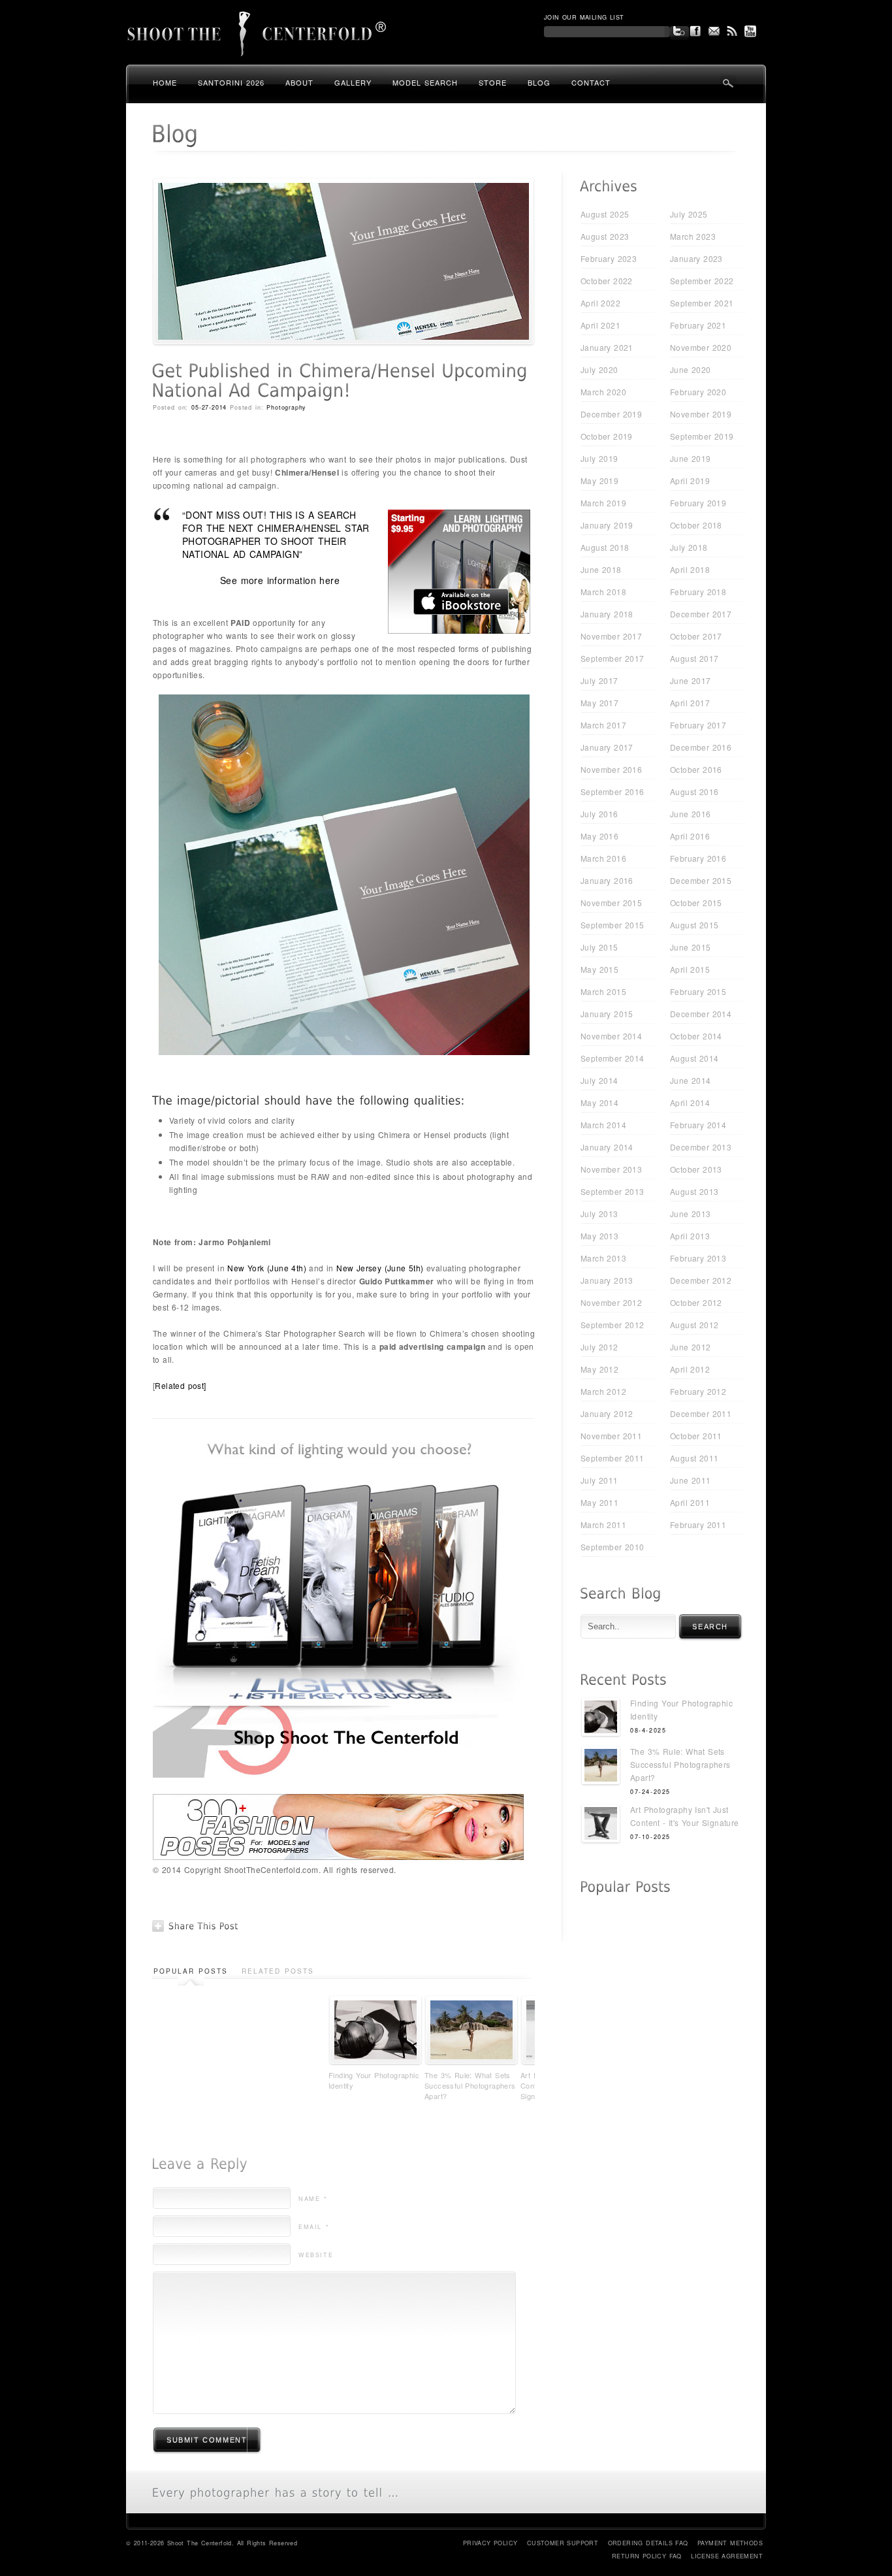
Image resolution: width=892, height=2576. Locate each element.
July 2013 (599, 1214)
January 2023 (696, 258)
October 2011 (696, 1436)
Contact (591, 82)
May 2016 (599, 836)
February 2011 (698, 1524)
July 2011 (599, 1480)
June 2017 (691, 680)
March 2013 (603, 1258)
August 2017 (694, 658)
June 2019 (691, 458)
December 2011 (701, 1413)
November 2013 (611, 1169)
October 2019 (607, 436)
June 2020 (691, 369)
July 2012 (599, 1347)
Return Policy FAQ (647, 2556)
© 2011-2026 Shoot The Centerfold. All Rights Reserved (212, 2543)
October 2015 (696, 903)
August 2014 (694, 1058)
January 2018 (607, 614)
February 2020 (698, 392)
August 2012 (694, 1325)
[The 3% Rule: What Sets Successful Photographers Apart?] (601, 1767)
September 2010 (613, 1547)
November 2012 (611, 1302)
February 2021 (698, 325)
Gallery (353, 82)
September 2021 (702, 303)
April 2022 (600, 303)
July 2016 (599, 814)
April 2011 (690, 1502)
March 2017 (603, 725)
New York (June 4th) (267, 1268)
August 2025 (605, 214)
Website (316, 2255)
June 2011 (691, 1480)
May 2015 (599, 969)
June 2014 (691, 1080)
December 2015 (701, 880)
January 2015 (607, 1014)
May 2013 (599, 1236)
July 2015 (599, 947)
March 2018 (603, 592)
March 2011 (603, 1524)
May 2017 (599, 703)
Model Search (425, 82)
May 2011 (599, 1502)
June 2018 (601, 569)
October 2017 (696, 636)
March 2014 (603, 1125)
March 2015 (603, 991)
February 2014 (698, 1125)
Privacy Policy (490, 2543)
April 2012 (690, 1369)
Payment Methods (730, 2543)
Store (493, 82)
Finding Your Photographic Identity (374, 2080)
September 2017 (613, 658)
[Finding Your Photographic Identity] (601, 1719)
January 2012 (607, 1413)
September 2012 (613, 1325)
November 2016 (611, 769)
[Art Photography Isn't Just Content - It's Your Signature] (601, 1825)
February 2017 (698, 725)
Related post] (182, 1385)
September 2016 (613, 791)
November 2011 (611, 1436)
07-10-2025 (650, 1837)
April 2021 (600, 325)
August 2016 (694, 791)
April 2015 (690, 969)
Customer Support (563, 2543)
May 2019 (599, 481)
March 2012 (603, 1391)
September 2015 (613, 925)
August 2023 (605, 236)
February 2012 (698, 1391)
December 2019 (611, 414)
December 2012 (701, 1280)
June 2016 (691, 814)
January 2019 (607, 525)
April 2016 (690, 836)
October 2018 (696, 525)
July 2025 (689, 214)
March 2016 (603, 858)
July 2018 (689, 547)
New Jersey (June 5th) (380, 1268)
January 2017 (607, 747)
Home (165, 82)
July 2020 (599, 369)
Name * (313, 2199)
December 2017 (701, 614)
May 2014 (599, 1102)
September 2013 (613, 1191)
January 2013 (607, 1280)
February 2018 (698, 592)
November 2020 (701, 347)
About (299, 82)
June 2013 (691, 1214)
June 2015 (691, 947)
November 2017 (611, 636)
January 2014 (607, 1147)
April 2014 (690, 1102)
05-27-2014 (209, 407)
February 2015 (698, 991)
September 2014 (613, 1058)
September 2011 (613, 1458)
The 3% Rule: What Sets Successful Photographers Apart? (470, 2085)
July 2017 (599, 680)
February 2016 (698, 858)
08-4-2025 (648, 1730)
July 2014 (599, 1080)
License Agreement (727, 2556)
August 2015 (694, 925)
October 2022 (607, 281)
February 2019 (698, 503)
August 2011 (694, 1458)
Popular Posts (191, 1971)
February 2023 (609, 258)
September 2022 (702, 281)
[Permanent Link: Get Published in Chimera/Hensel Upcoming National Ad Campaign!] (342, 381)
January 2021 (607, 347)
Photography (286, 407)
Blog (539, 82)
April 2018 (690, 569)
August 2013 (694, 1191)
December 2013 (701, 1147)
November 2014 (611, 1036)
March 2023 (693, 236)
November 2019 (701, 414)
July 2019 (599, 458)
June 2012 (691, 1347)
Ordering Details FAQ (648, 2543)
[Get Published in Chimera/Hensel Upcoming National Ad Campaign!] (343, 342)
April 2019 (690, 481)
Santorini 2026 (231, 82)
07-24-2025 (650, 1792)
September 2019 (702, 436)
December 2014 (701, 1014)
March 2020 (603, 392)
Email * (314, 2227)
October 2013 (696, 1169)
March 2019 (603, 503)
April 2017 (690, 703)
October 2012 (696, 1302)
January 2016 (607, 880)
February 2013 (698, 1258)
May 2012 (599, 1369)
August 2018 (605, 547)
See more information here (280, 580)
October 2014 (696, 1036)
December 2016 (701, 747)
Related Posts (278, 1971)
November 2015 (611, 903)
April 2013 (690, 1236)
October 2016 (696, 769)
